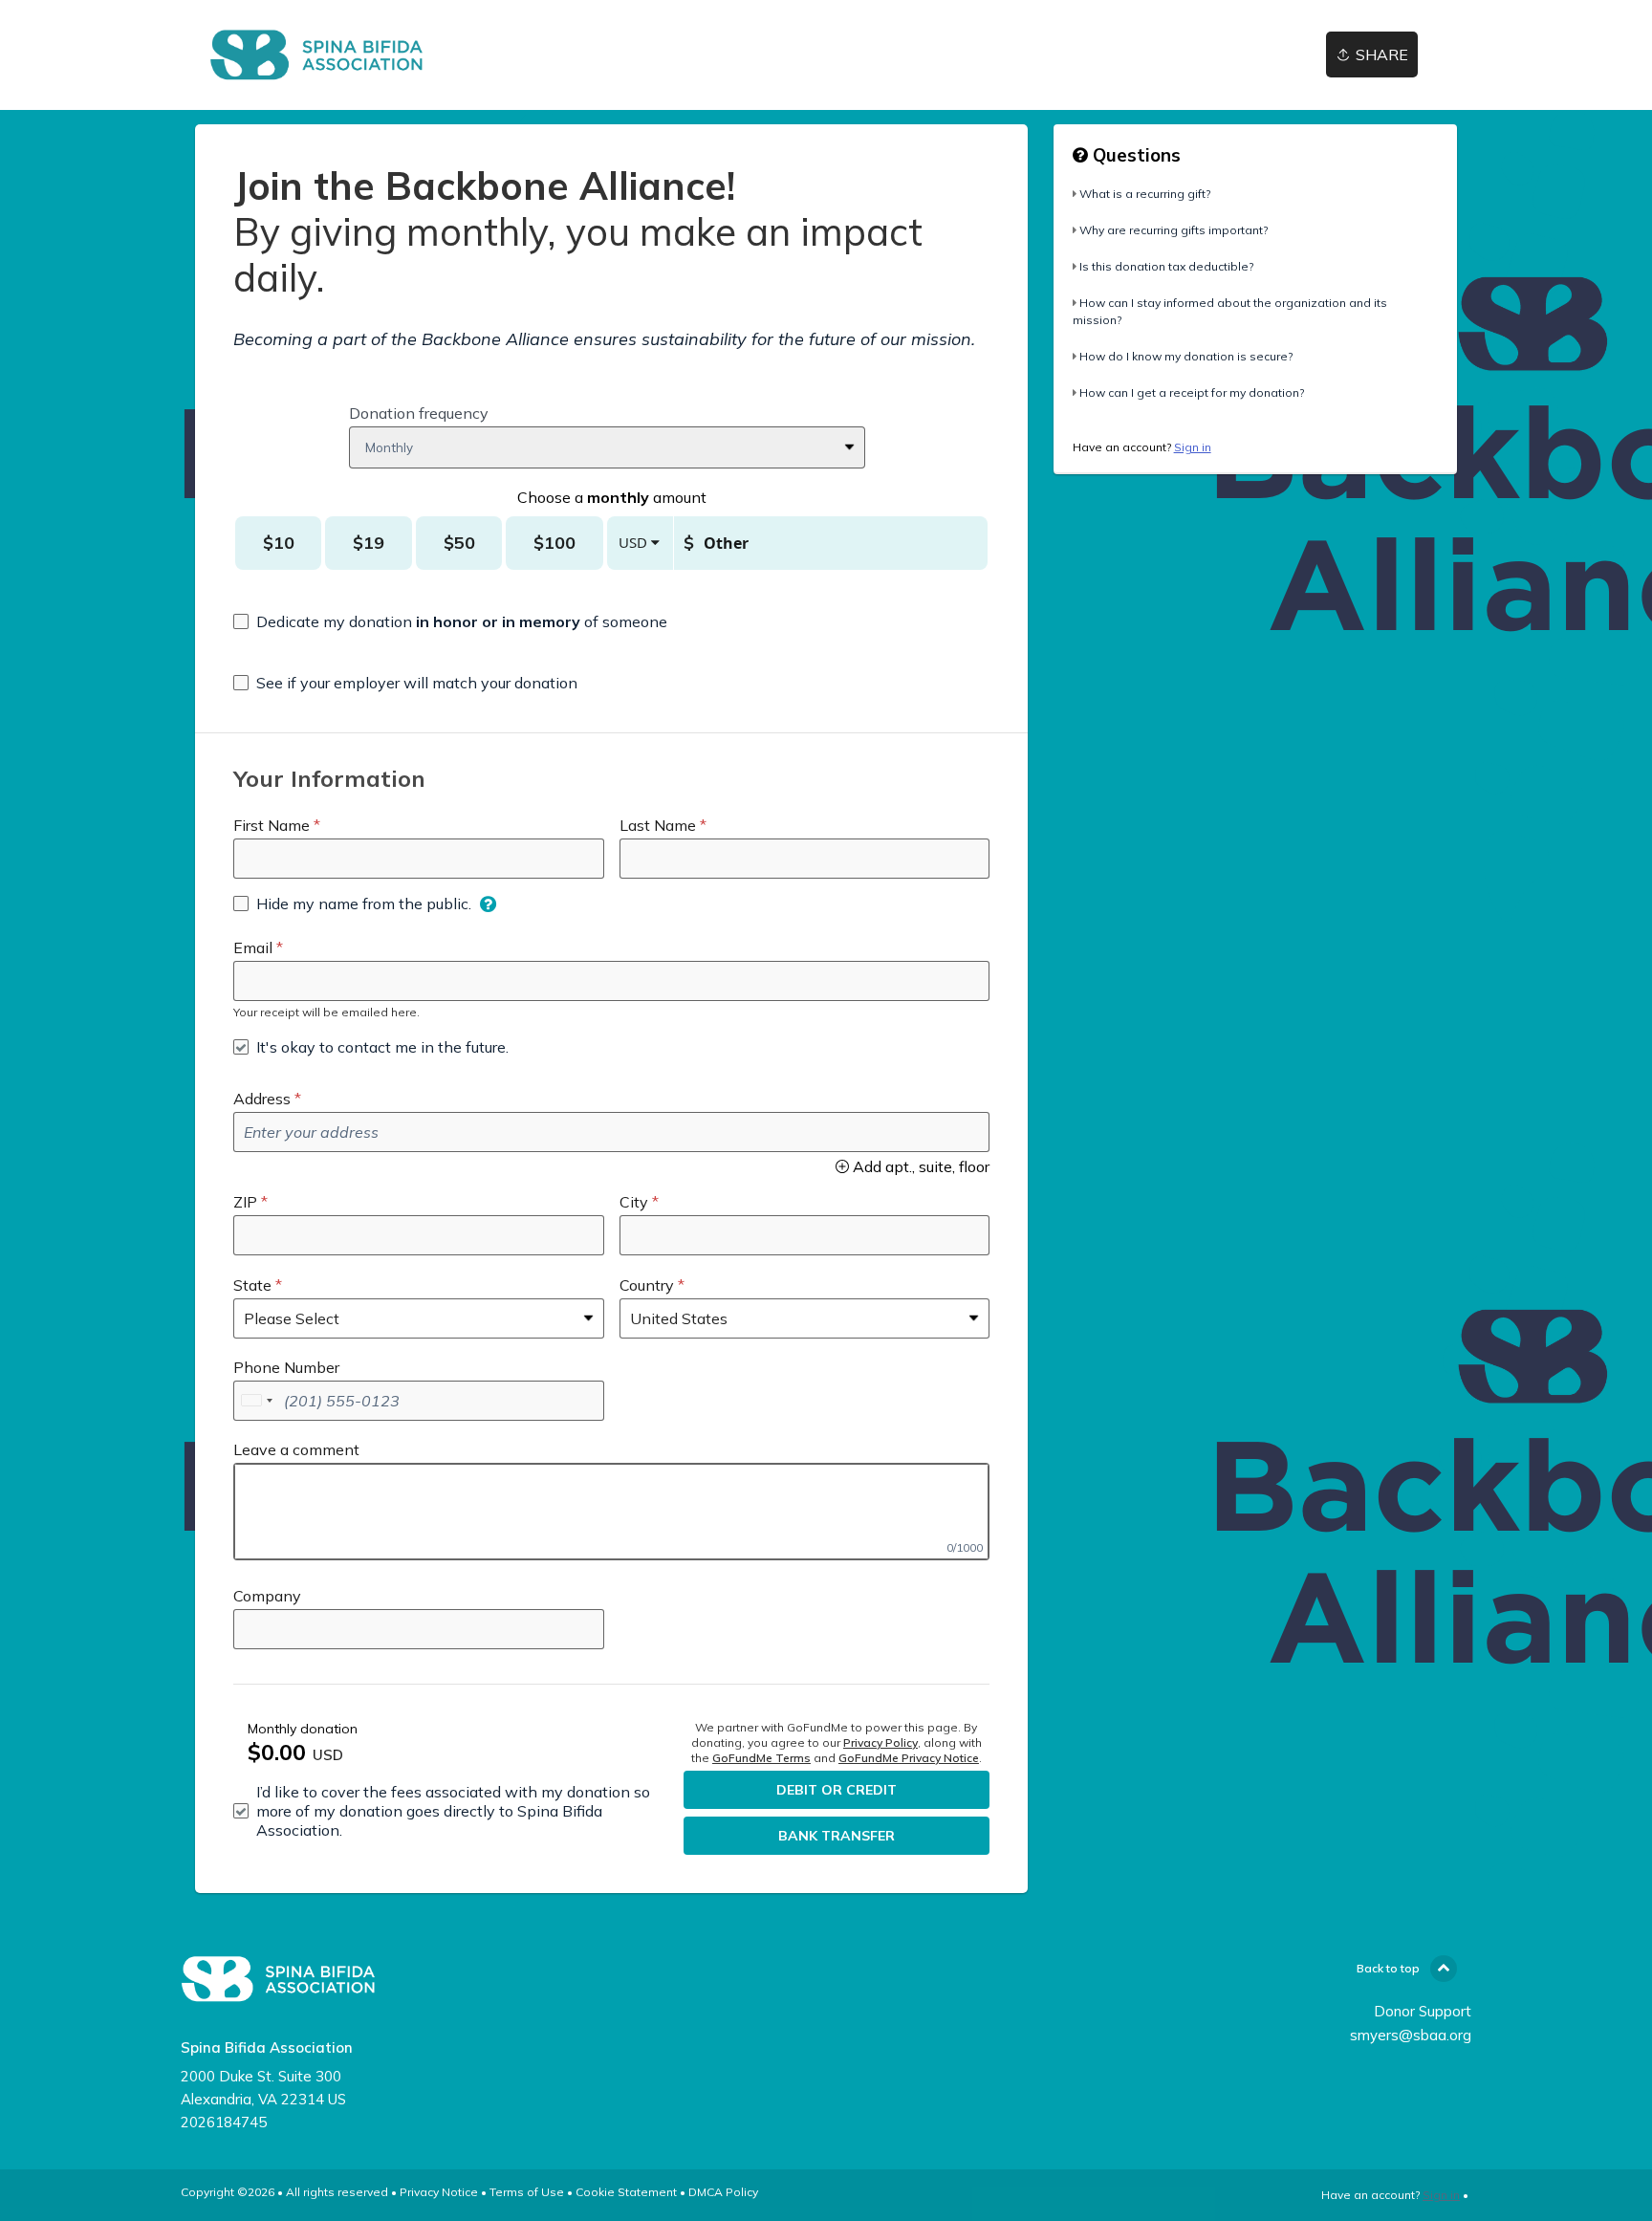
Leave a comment (296, 1449)
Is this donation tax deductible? (1166, 266)
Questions (1134, 155)
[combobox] (256, 1401)
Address (262, 1099)
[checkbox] (450, 621)
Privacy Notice (439, 2192)
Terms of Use (527, 2192)
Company (267, 1596)
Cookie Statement (626, 2192)
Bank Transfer (837, 1836)
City (634, 1202)
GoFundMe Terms (761, 1758)
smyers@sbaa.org (1411, 2035)
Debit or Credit (837, 1790)
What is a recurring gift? (1145, 194)
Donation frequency (419, 413)
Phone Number (286, 1367)
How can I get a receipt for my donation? (1192, 392)
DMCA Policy (723, 2192)
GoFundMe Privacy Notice (909, 1758)
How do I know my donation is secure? (1186, 356)
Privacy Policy (880, 1742)
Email (253, 947)
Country (647, 1285)
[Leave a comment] (611, 1512)
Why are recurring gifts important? (1174, 230)
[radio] (278, 543)
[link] (316, 55)
